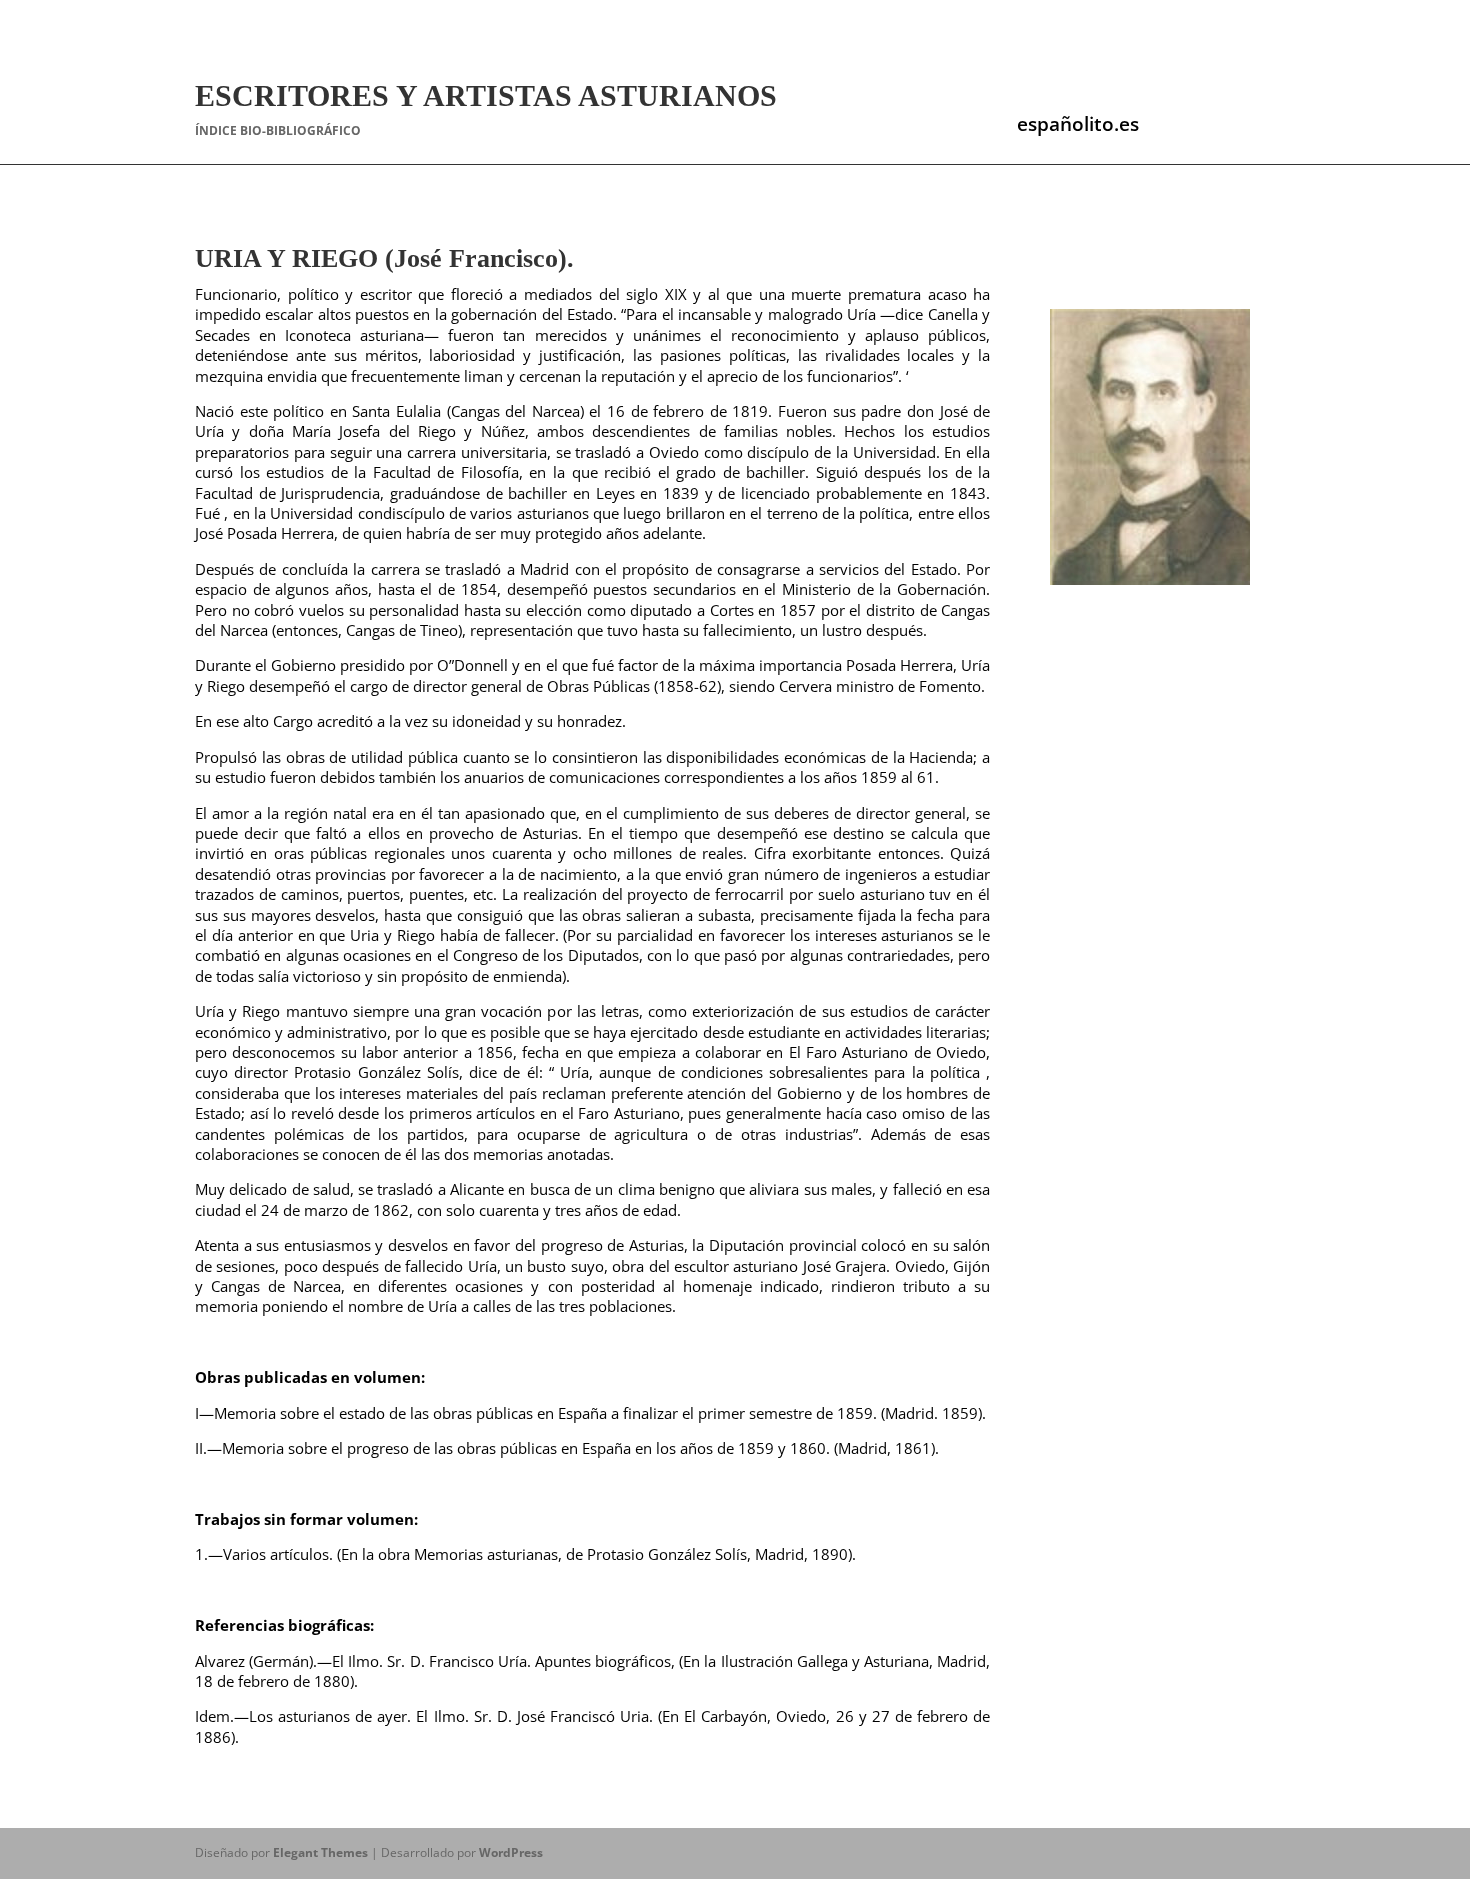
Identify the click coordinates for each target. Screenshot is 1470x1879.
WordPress (511, 1852)
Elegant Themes (320, 1852)
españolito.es (1078, 124)
